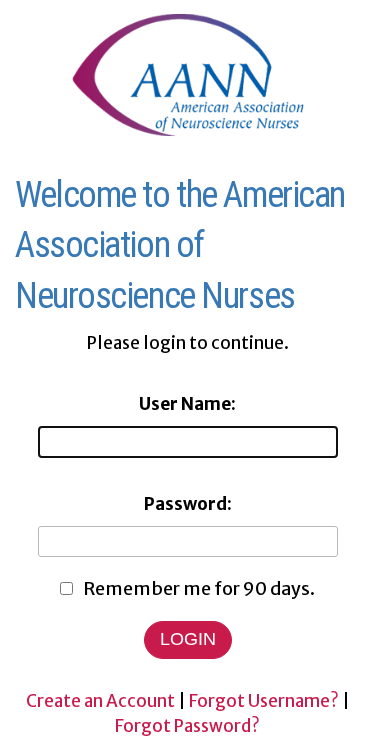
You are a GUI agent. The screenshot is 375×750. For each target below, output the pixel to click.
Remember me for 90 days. (199, 588)
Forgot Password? (187, 726)
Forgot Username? (264, 701)
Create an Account (100, 701)
